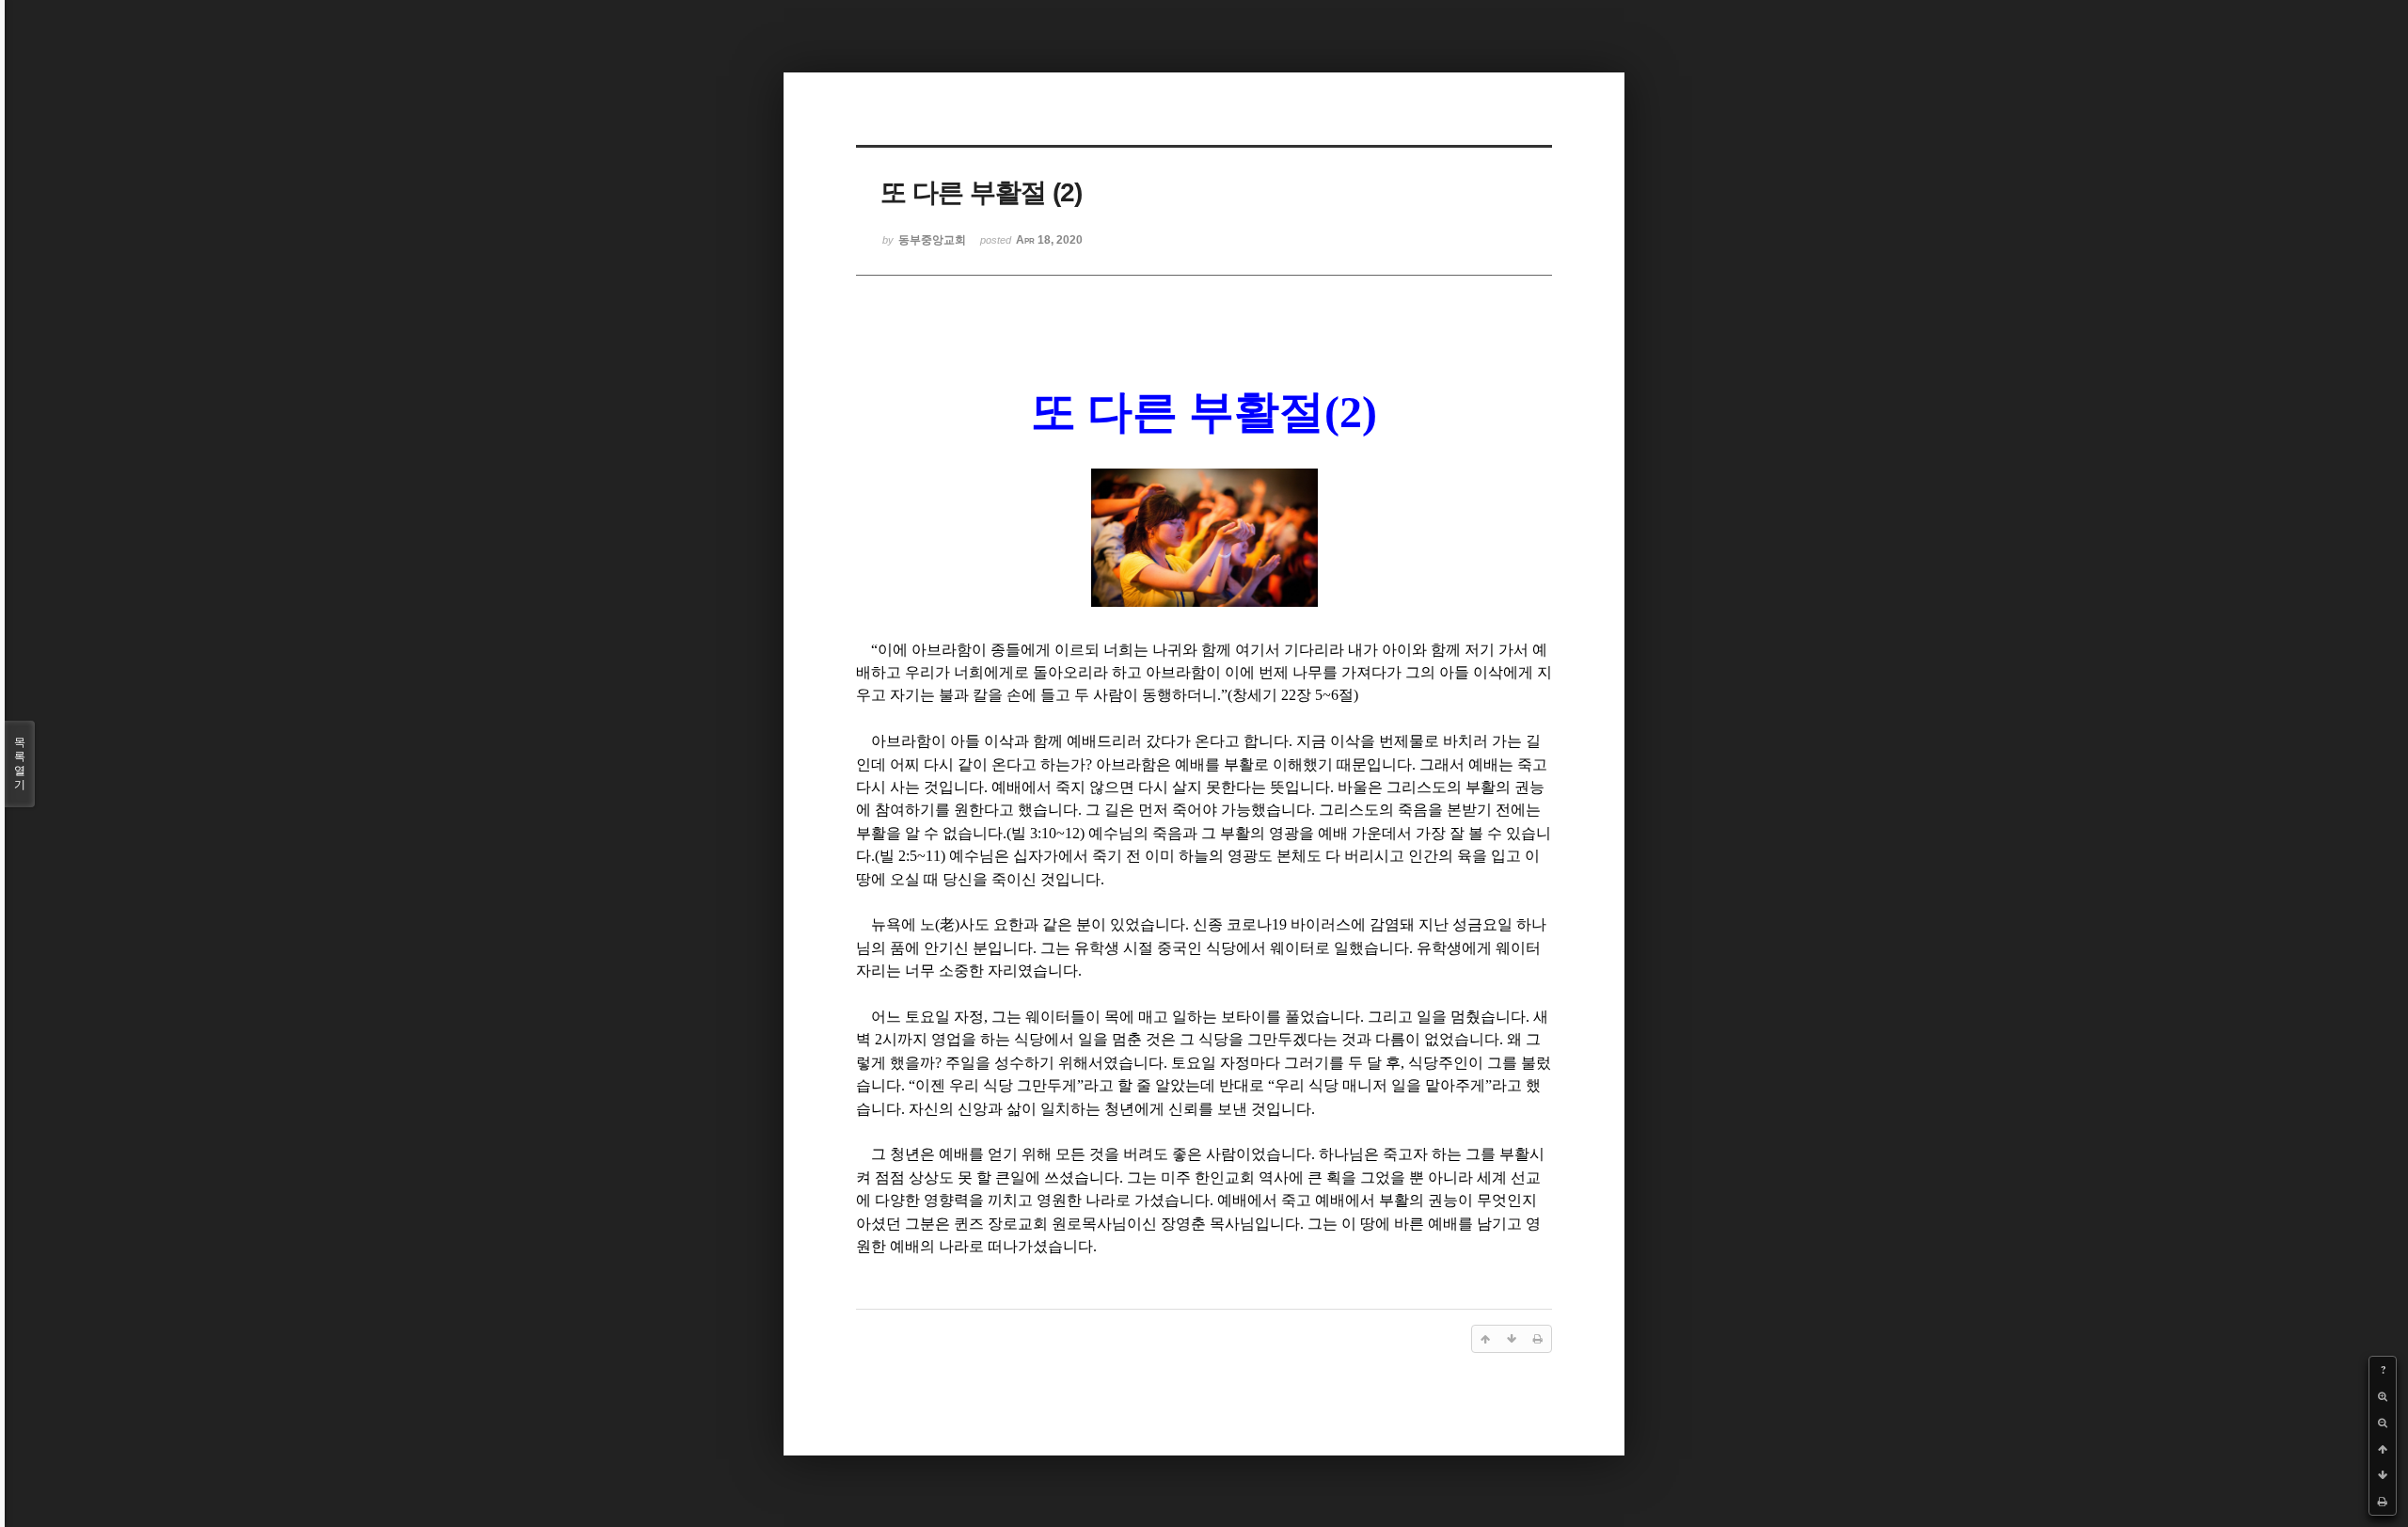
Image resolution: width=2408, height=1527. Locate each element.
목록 (20, 763)
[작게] (2383, 1423)
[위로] (2383, 1449)
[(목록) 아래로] (2383, 1475)
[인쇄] (2383, 1502)
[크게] (2383, 1396)
